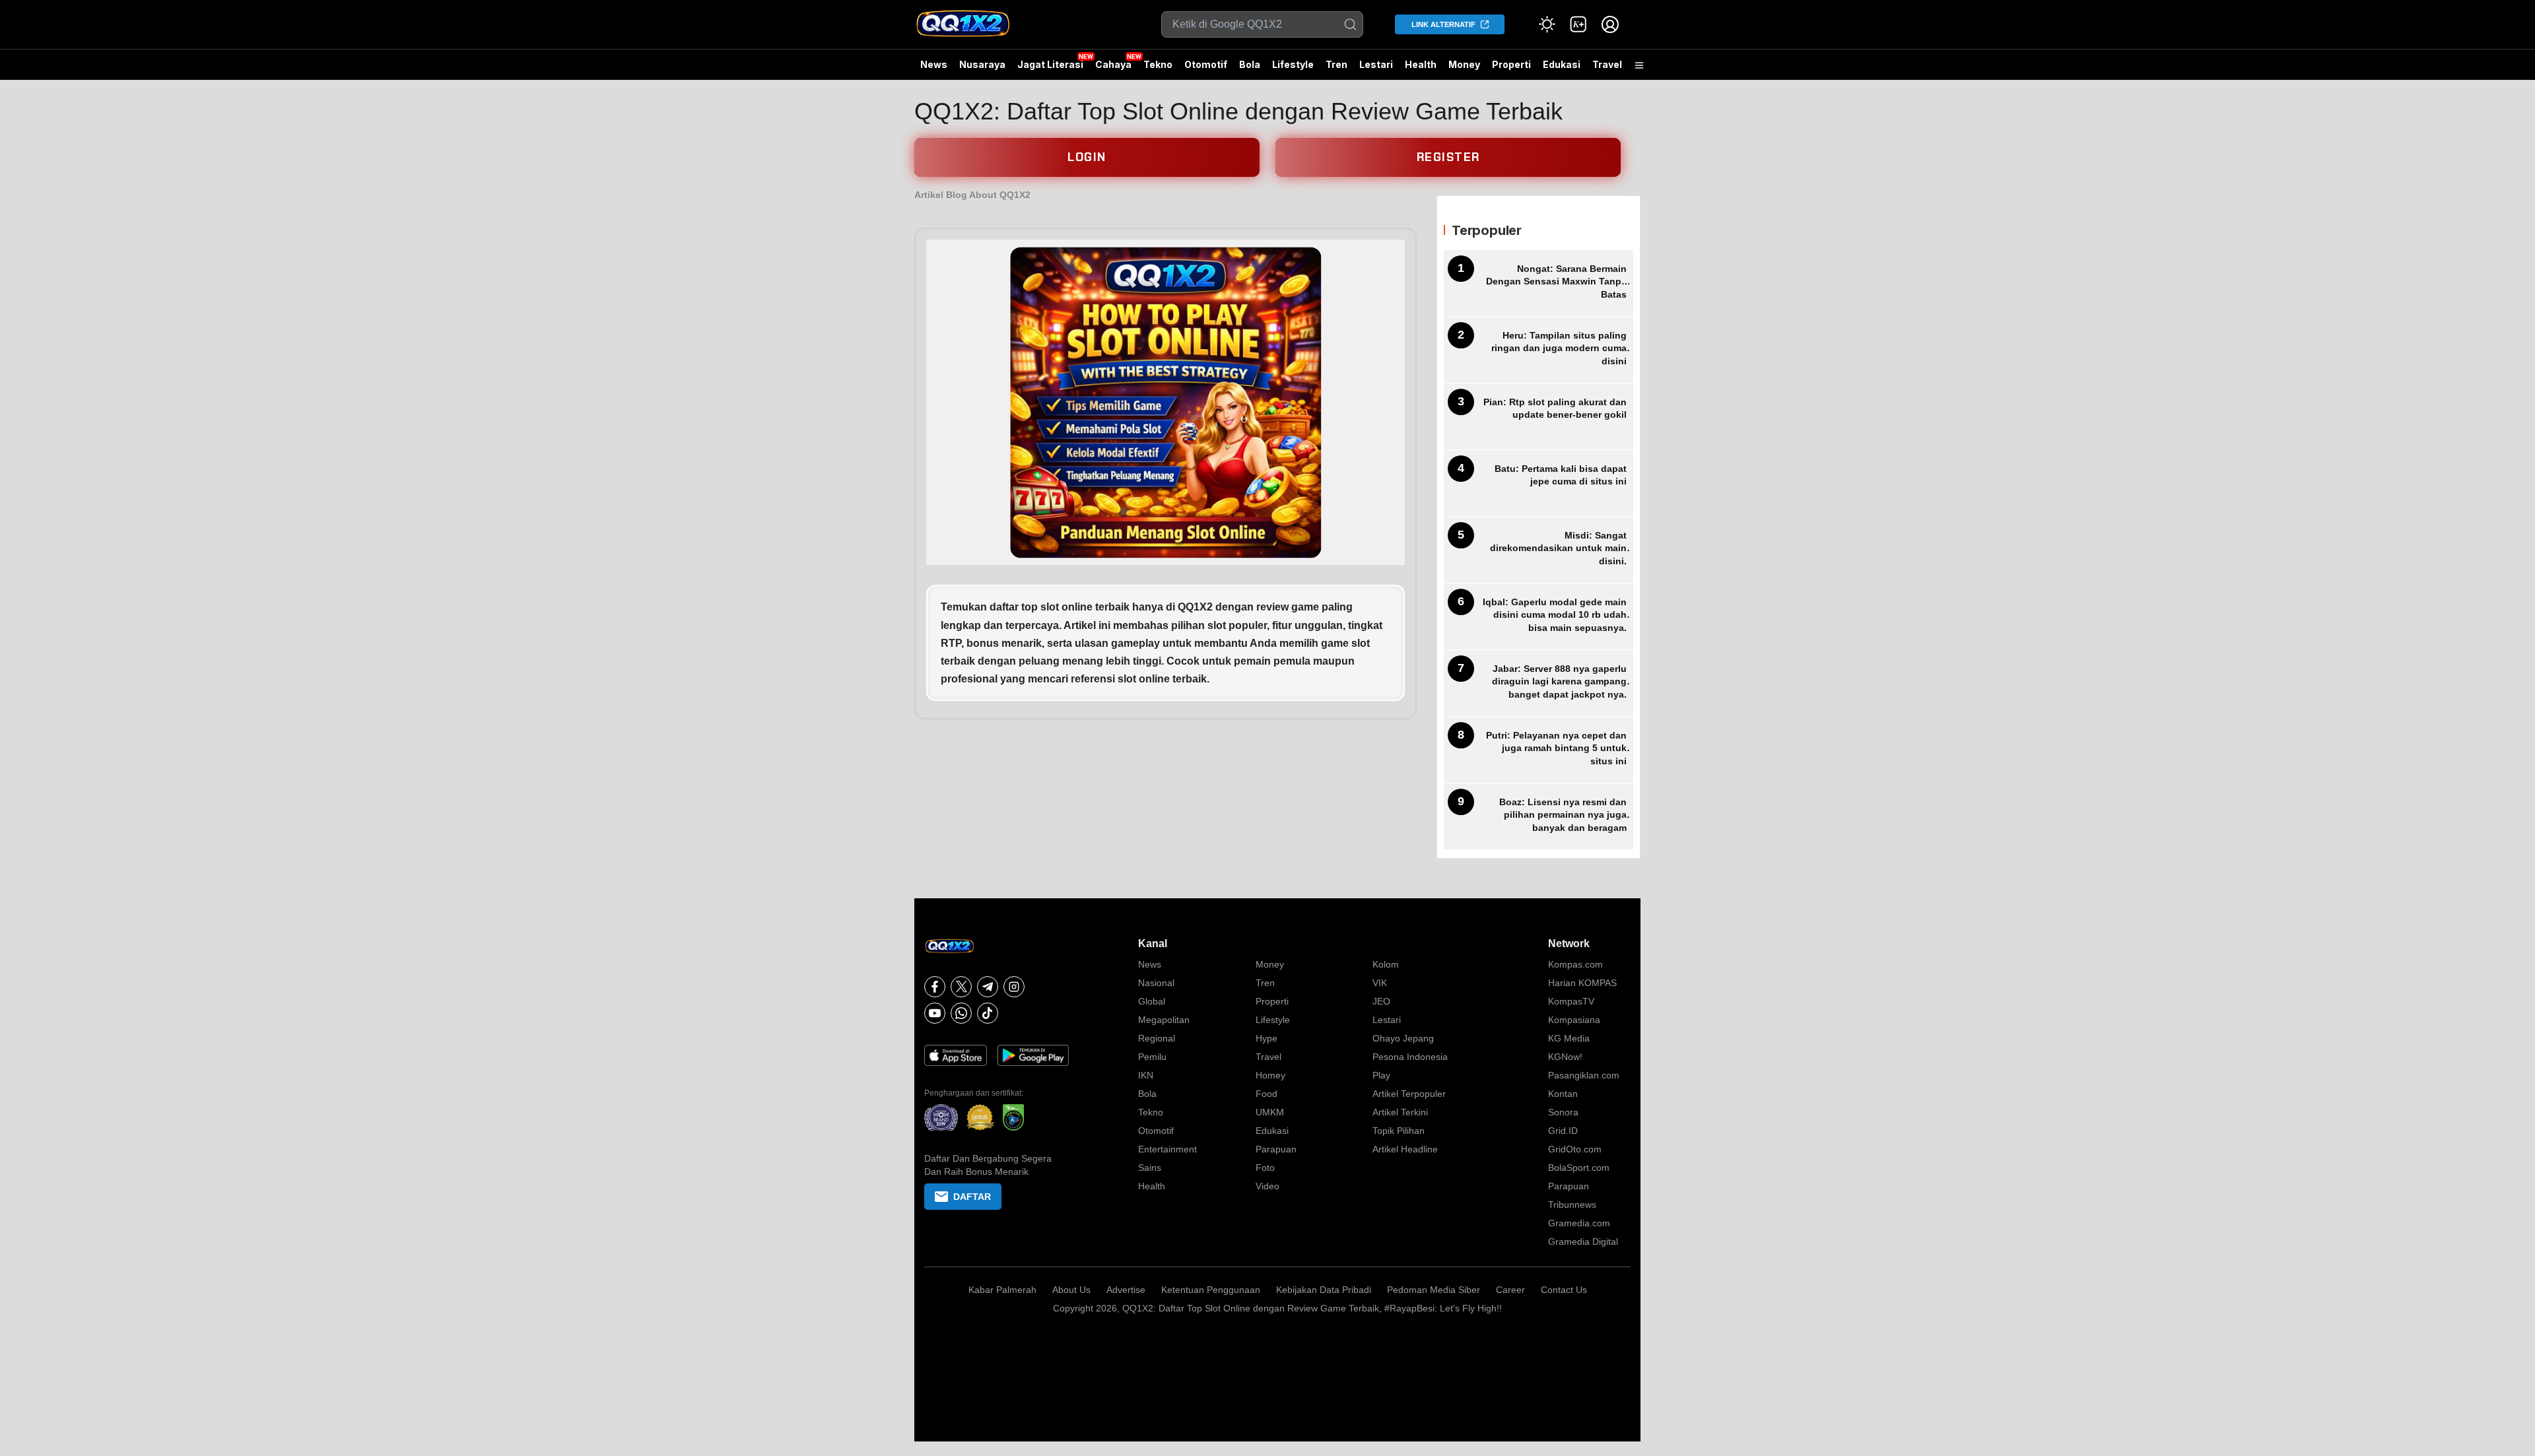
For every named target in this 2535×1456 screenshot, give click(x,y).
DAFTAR (972, 1197)
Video (1267, 1186)
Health (1421, 64)
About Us (1071, 1290)
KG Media (1569, 1038)
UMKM (1270, 1112)
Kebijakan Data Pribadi (1324, 1290)
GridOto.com (1575, 1149)
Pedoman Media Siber (1434, 1290)
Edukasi (1562, 64)
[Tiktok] (988, 1013)
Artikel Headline (1405, 1149)
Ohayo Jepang (1403, 1038)
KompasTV (1571, 1001)
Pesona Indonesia (1410, 1057)
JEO (1381, 1001)
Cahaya (1113, 64)
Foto (1265, 1168)
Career (1510, 1290)
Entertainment (1167, 1149)
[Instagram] (1014, 987)
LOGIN (1087, 157)
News (934, 64)
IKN (1146, 1075)
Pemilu (1152, 1057)
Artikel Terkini (1400, 1112)
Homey (1270, 1075)
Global (1152, 1001)
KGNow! (1565, 1057)
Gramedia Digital (1583, 1241)
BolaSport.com (1579, 1168)
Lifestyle (1293, 64)
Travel (1607, 64)
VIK (1380, 983)
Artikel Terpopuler (1409, 1094)
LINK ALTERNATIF (1443, 24)
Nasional (1156, 983)
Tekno (1158, 64)
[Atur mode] (1547, 24)
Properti (1511, 64)
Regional (1157, 1038)
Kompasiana (1574, 1020)
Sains (1150, 1168)
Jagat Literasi (1050, 64)
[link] (1578, 24)
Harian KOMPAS (1582, 983)
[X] (961, 987)
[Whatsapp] (961, 1013)
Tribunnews (1572, 1205)
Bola (1250, 64)
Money (1464, 64)
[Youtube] (935, 1013)
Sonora (1563, 1112)
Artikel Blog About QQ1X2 (972, 195)
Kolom (1386, 964)
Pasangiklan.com (1584, 1075)
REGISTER (1448, 157)
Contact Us (1564, 1290)
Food (1267, 1094)
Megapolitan (1164, 1020)
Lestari (1376, 69)
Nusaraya (982, 64)
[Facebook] (935, 987)
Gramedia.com (1579, 1223)
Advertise (1126, 1290)
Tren (1336, 64)
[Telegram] (988, 987)
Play (1381, 1075)
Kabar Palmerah (1002, 1290)
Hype (1267, 1038)
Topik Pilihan (1399, 1131)
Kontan (1563, 1094)
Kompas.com (1575, 964)
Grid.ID (1563, 1131)
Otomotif (1206, 64)
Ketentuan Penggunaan (1211, 1290)
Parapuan (1276, 1149)
